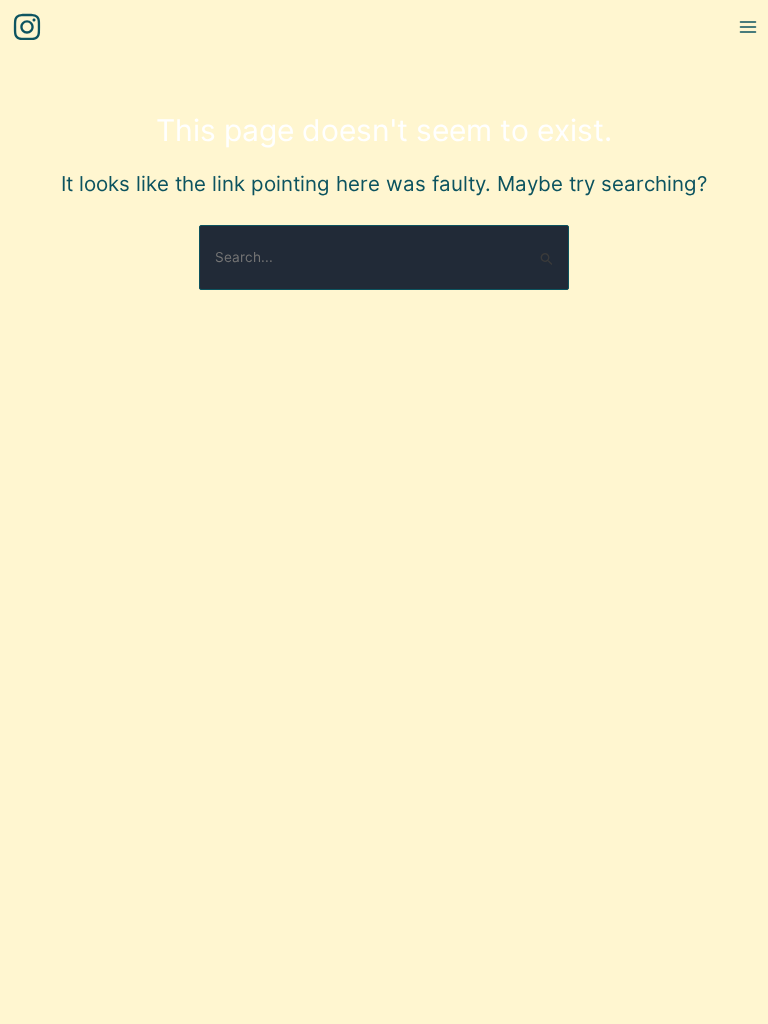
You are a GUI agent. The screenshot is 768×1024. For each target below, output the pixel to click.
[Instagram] (27, 27)
